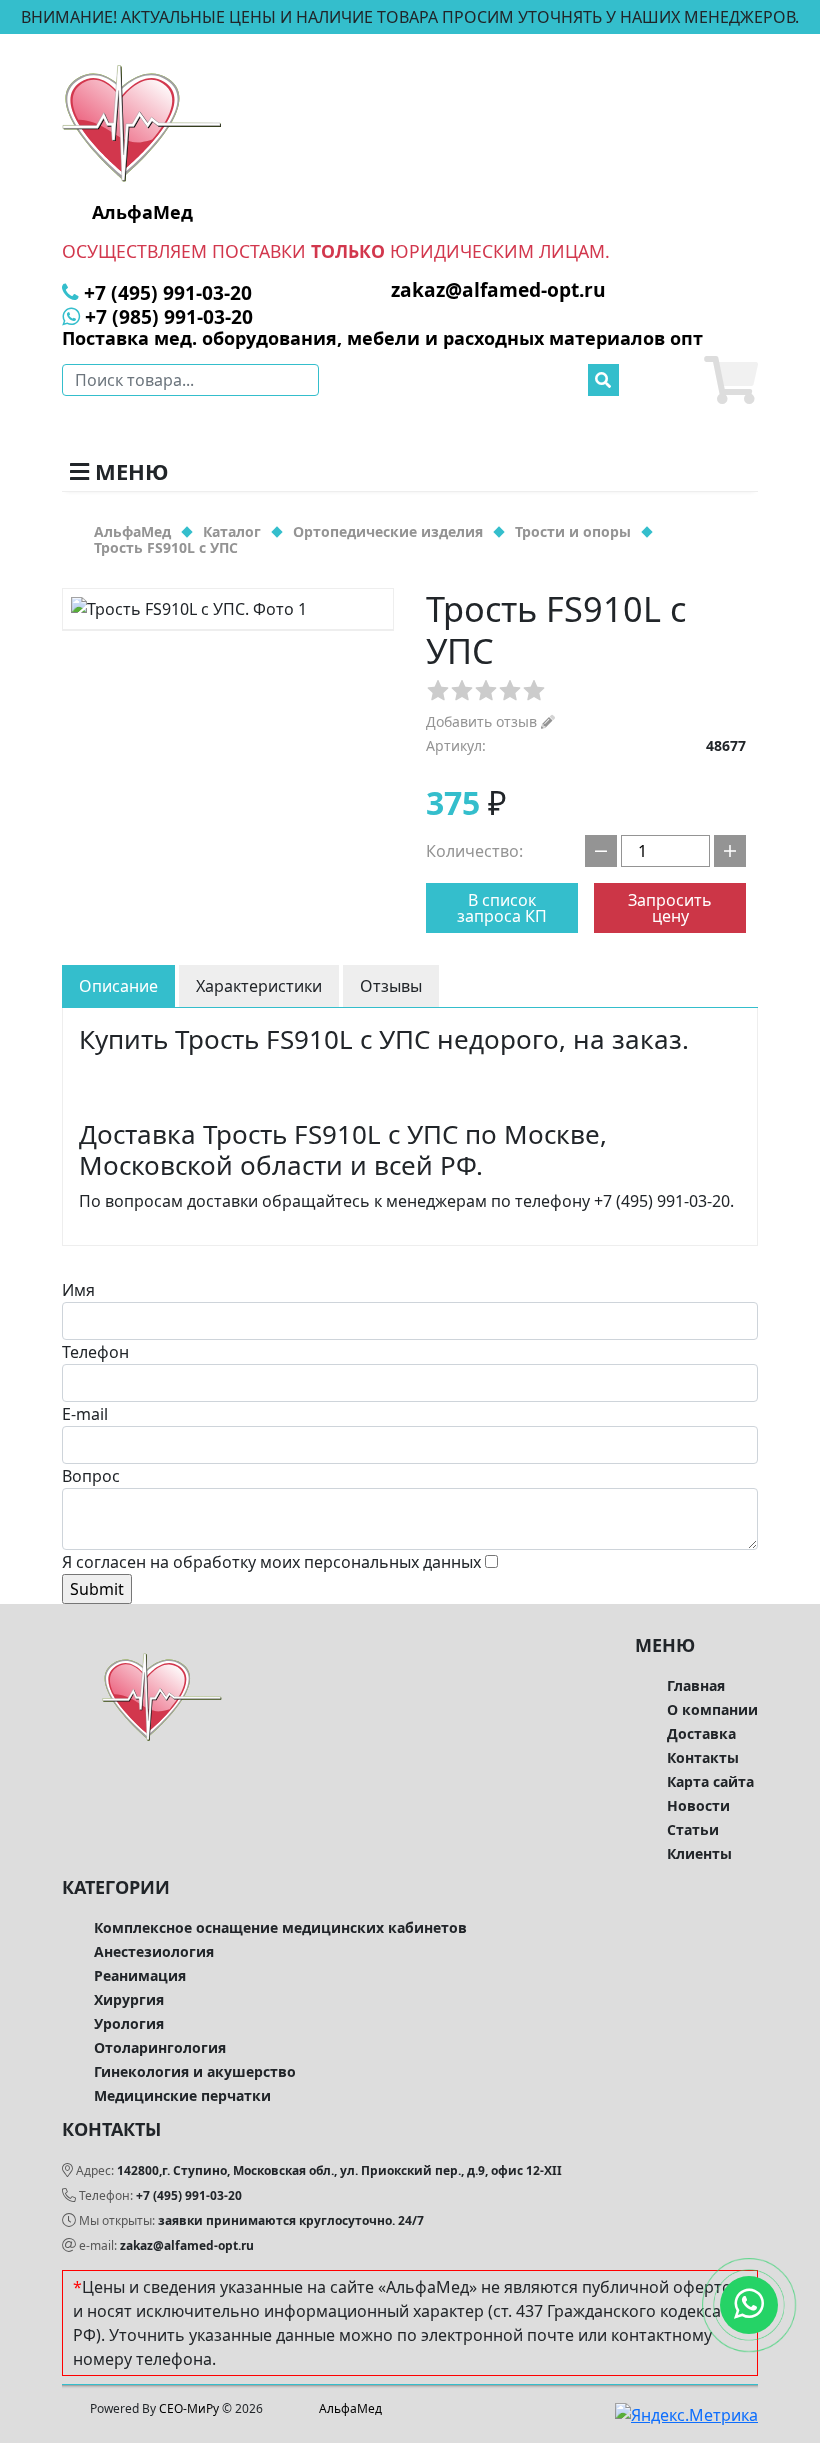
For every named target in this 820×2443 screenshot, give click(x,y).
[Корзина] (731, 380)
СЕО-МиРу (189, 2408)
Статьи (693, 1829)
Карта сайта (710, 1781)
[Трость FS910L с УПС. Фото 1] (228, 609)
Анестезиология (154, 1951)
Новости (698, 1805)
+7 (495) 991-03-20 (189, 2195)
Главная (696, 1685)
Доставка (701, 1733)
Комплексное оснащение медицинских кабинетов (280, 1927)
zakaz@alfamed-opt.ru (187, 2245)
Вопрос (91, 1476)
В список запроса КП (502, 908)
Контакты (703, 1757)
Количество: (474, 851)
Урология (129, 2023)
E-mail (85, 1414)
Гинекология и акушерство (195, 2071)
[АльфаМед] (142, 122)
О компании (712, 1709)
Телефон (95, 1352)
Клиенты (699, 1853)
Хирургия (129, 1999)
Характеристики (259, 986)
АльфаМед (350, 2408)
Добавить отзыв (483, 721)
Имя (78, 1290)
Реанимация (140, 1975)
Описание (118, 986)
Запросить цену (670, 908)
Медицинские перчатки (182, 2095)
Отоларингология (160, 2047)
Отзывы (391, 986)
